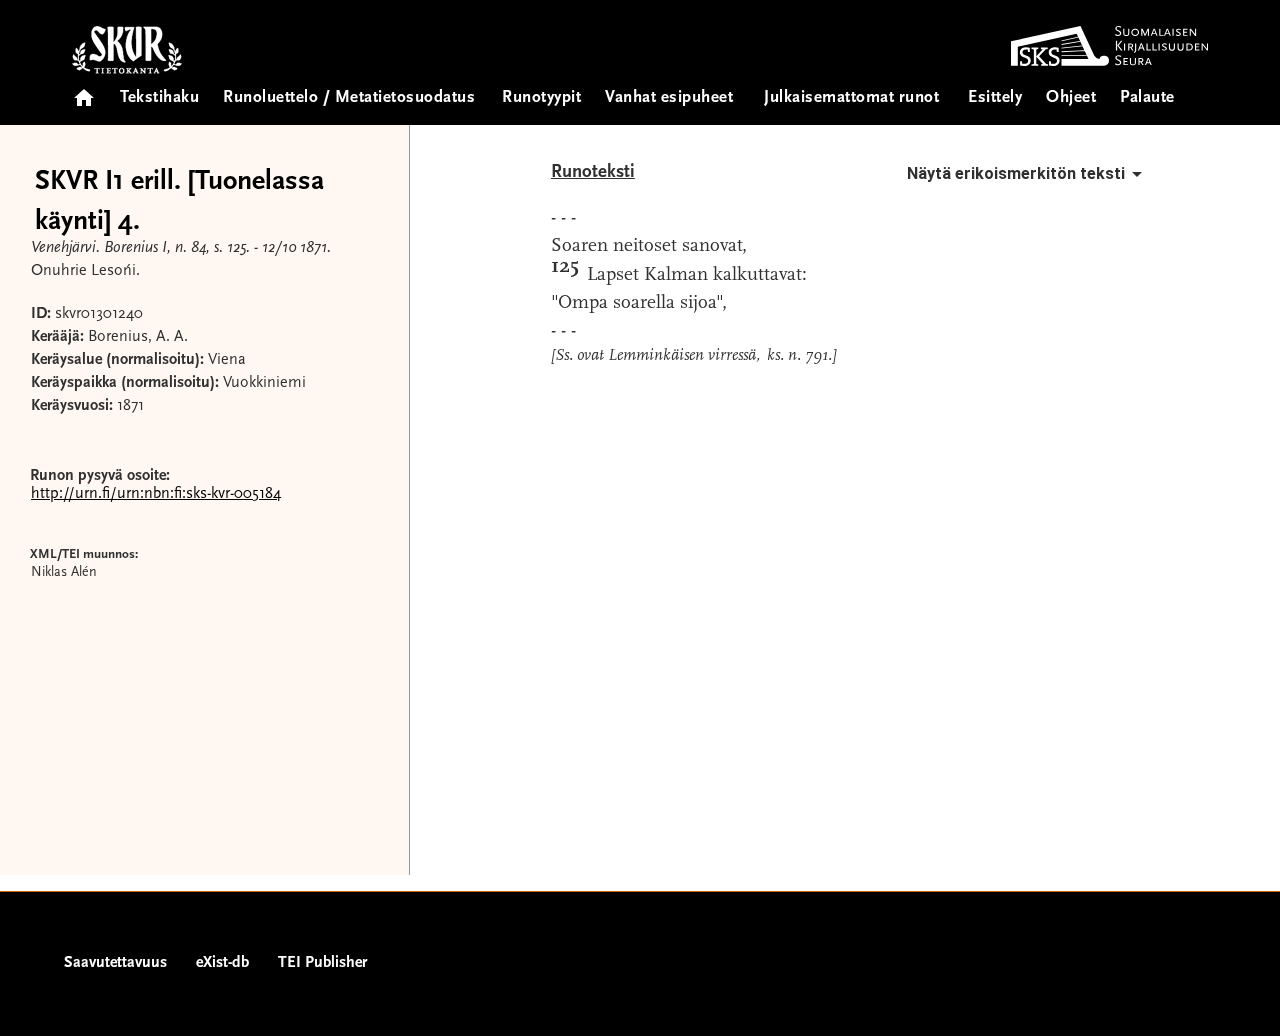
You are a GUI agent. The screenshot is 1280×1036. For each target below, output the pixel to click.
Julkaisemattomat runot (851, 98)
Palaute (1147, 98)
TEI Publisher (322, 963)
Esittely (995, 98)
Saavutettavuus (115, 963)
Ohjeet (1071, 98)
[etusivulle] (84, 91)
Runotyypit (541, 98)
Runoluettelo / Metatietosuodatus (349, 98)
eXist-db (222, 963)
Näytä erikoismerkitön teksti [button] (1016, 173)
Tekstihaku (159, 98)
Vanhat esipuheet (669, 98)
